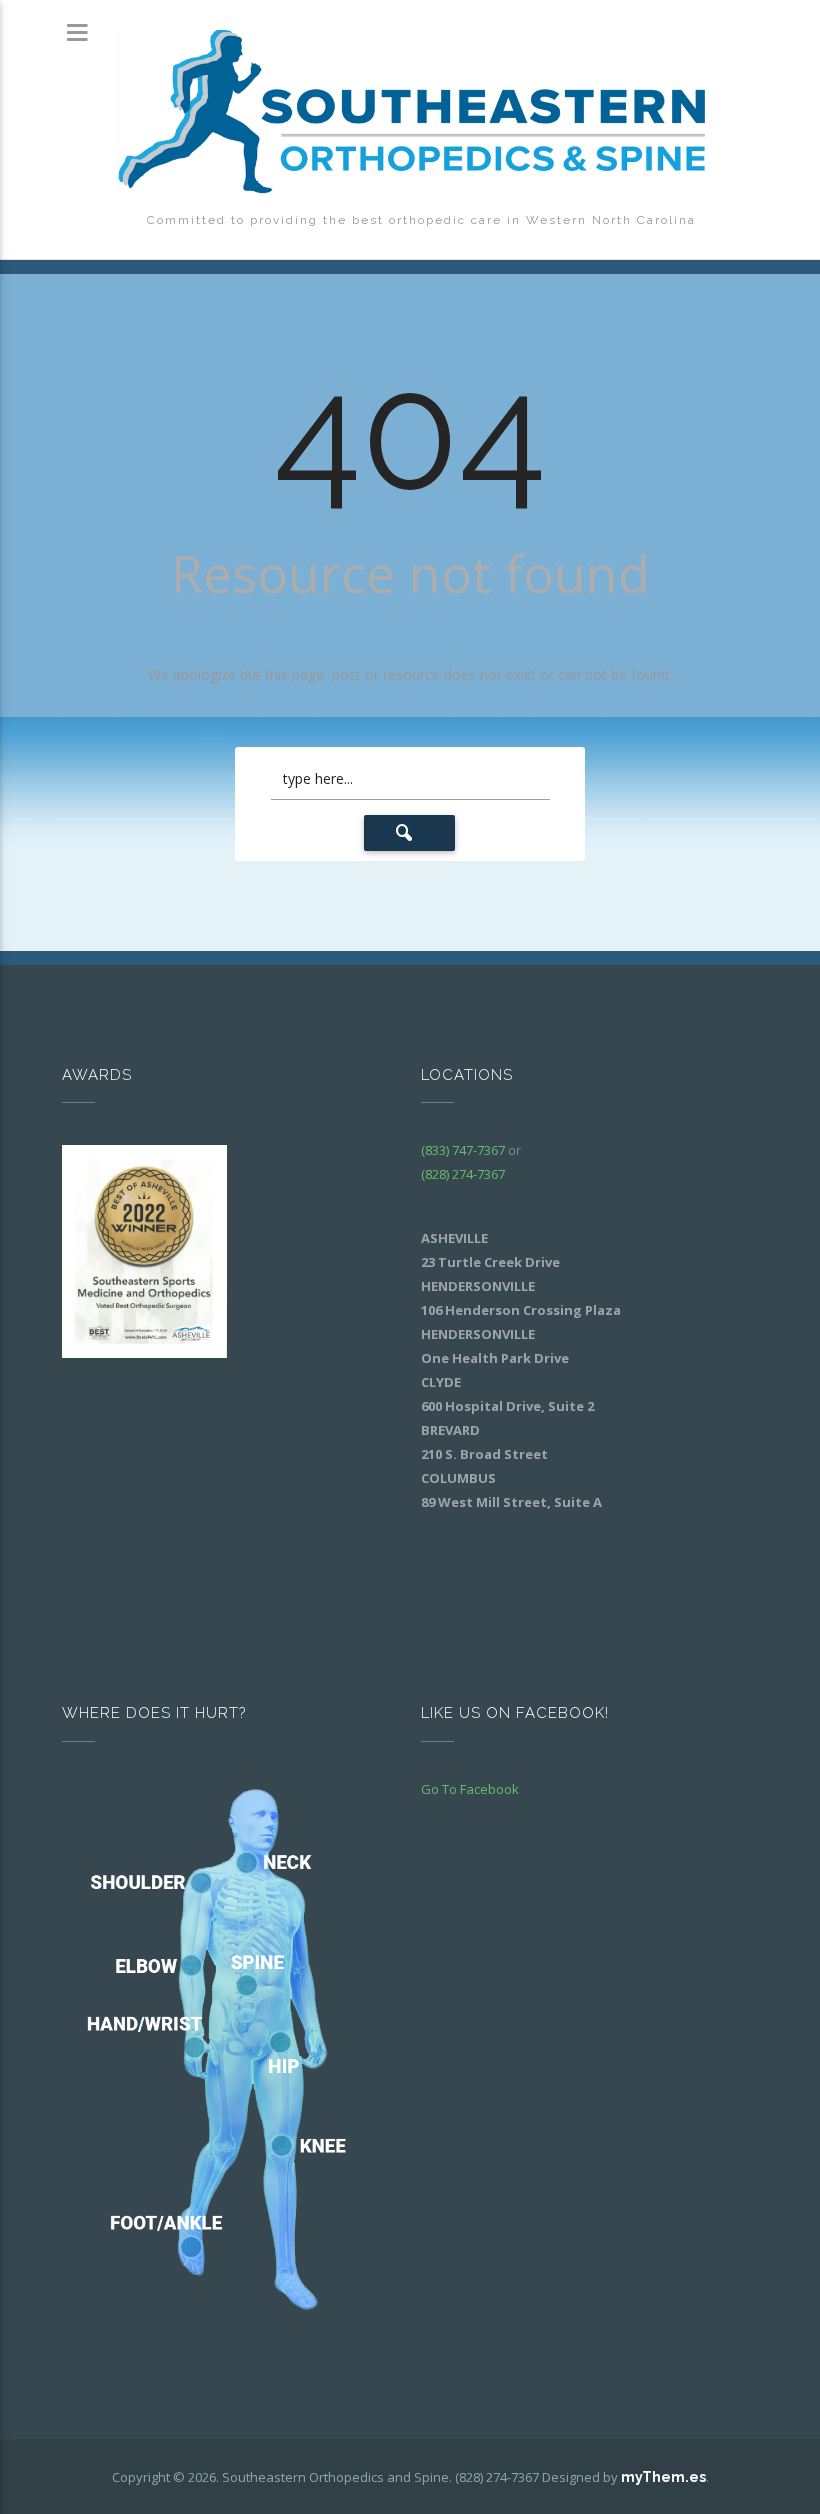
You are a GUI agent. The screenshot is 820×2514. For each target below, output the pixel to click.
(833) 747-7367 (463, 1150)
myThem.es (663, 2477)
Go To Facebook (470, 1789)
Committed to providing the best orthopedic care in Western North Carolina (421, 220)
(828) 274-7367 (463, 1174)
